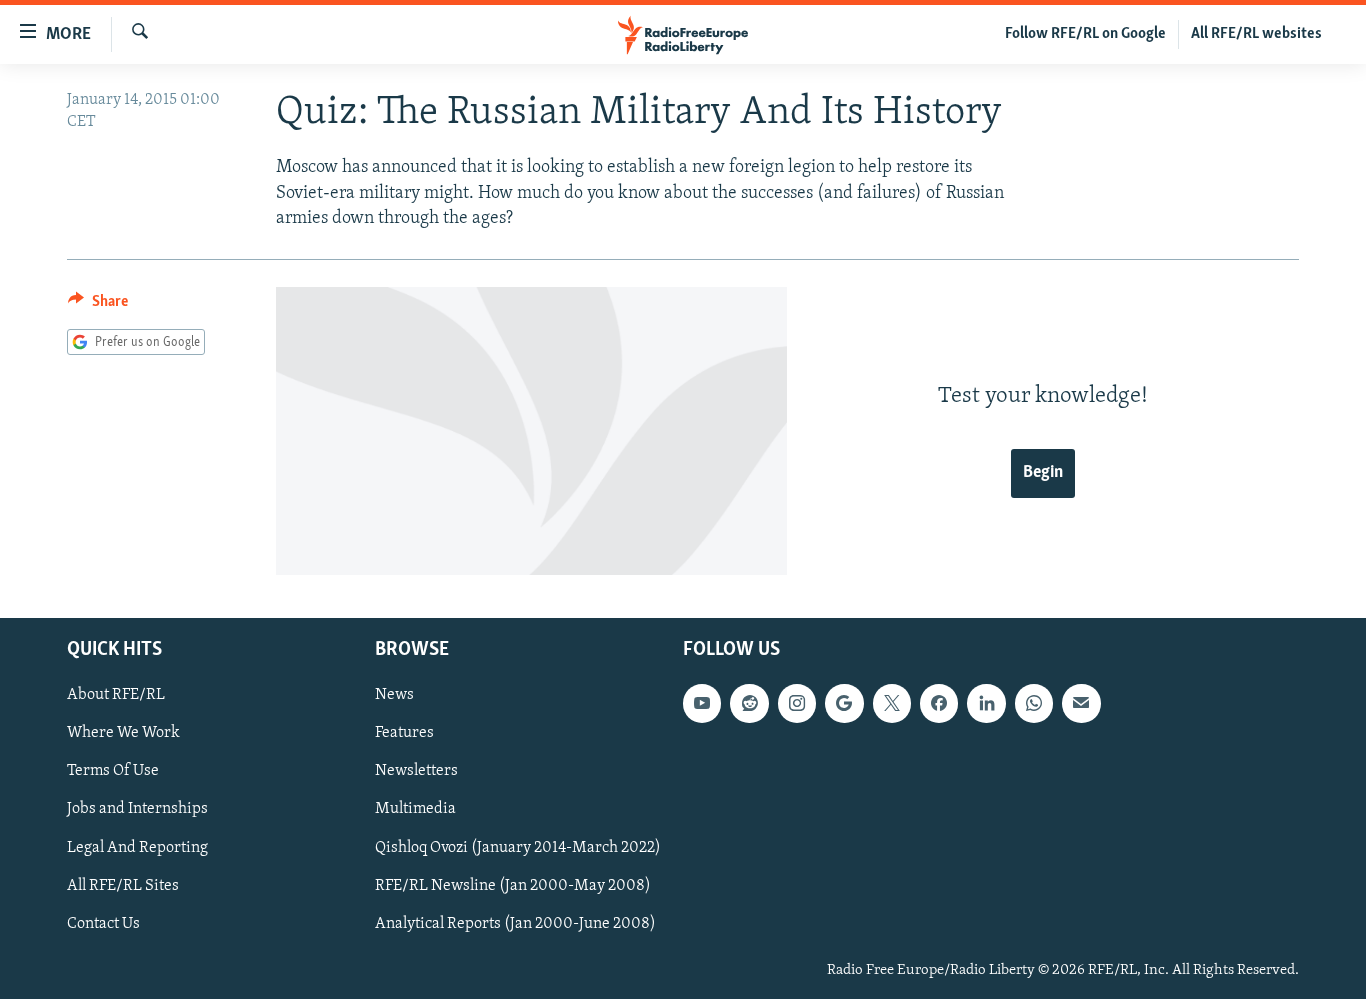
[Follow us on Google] (844, 703)
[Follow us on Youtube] (702, 703)
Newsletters (416, 771)
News (394, 695)
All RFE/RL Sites (123, 885)
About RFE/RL (116, 695)
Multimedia (415, 809)
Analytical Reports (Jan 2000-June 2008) (515, 923)
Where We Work (123, 733)
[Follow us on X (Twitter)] (892, 703)
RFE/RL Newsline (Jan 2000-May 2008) (513, 885)
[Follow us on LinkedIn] (986, 703)
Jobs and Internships (137, 809)
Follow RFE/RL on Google (1085, 34)
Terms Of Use (113, 771)
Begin (1043, 473)
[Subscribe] (1081, 703)
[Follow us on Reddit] (749, 703)
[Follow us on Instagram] (797, 703)
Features (404, 733)
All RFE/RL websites (1256, 34)
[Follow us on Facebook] (939, 703)
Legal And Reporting (137, 847)
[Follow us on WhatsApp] (1034, 703)
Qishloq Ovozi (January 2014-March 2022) (518, 847)
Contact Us (103, 923)
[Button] (98, 306)
